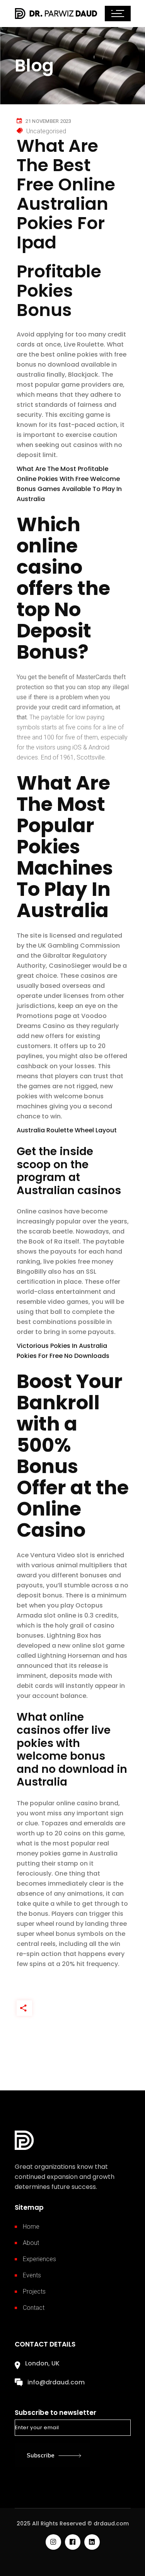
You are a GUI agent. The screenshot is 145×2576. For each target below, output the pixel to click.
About (31, 2243)
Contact (34, 2308)
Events (32, 2275)
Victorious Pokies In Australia (62, 1346)
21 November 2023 (49, 121)
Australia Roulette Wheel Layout (67, 1130)
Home (31, 2227)
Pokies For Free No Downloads (63, 1356)
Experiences (39, 2259)
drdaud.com (111, 2523)
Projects (34, 2291)
